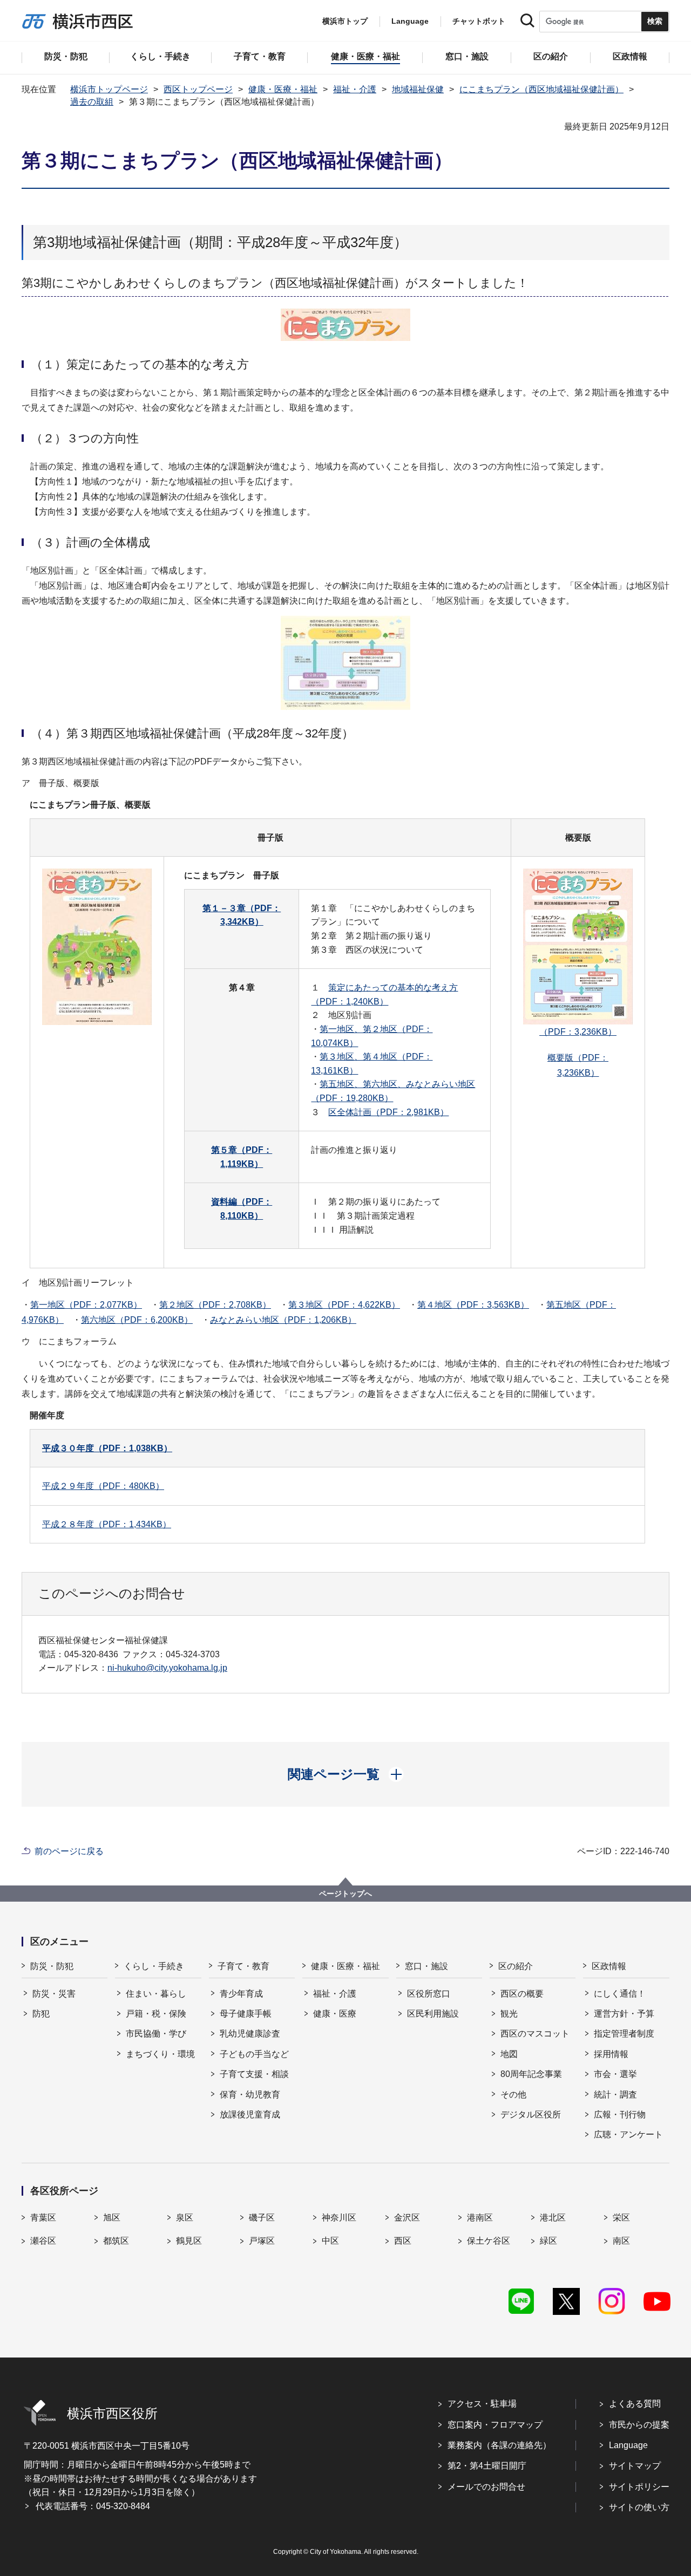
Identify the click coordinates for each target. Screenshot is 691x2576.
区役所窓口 (429, 1994)
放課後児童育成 (250, 2114)
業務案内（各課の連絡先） (499, 2445)
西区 (403, 2241)
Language (628, 2445)
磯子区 (262, 2218)
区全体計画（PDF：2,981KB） (388, 1112)
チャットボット (479, 21)
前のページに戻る (69, 1851)
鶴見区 (189, 2241)
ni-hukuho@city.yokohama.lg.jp (167, 1668)
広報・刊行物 (620, 2114)
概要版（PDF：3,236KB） (578, 1065)
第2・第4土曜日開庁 (487, 2466)
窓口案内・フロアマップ (495, 2425)
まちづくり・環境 (160, 2054)
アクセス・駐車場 (482, 2404)
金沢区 (407, 2218)
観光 (509, 2014)
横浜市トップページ (109, 89)
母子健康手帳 (246, 2014)
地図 (509, 2054)
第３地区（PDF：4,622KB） (344, 1305)
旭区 (112, 2218)
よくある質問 (635, 2404)
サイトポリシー (639, 2487)
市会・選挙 (615, 2074)
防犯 (41, 2014)
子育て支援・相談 (254, 2074)
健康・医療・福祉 (283, 89)
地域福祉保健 (418, 89)
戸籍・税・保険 (156, 2014)
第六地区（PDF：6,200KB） (137, 1320)
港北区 (553, 2218)
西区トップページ (198, 89)
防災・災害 (54, 1994)
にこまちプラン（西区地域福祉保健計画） (541, 89)
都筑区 (116, 2241)
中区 (330, 2241)
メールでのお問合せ (486, 2487)
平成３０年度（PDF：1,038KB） (107, 1448)
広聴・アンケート (628, 2134)
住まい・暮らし (156, 1994)
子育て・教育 (243, 1966)
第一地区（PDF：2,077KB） (86, 1305)
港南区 (480, 2218)
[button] (346, 1774)
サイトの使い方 (639, 2507)
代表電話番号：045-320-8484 (93, 2506)
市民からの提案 (639, 2425)
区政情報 (609, 1966)
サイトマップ (635, 2466)
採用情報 (611, 2054)
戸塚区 (262, 2241)
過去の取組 (92, 102)
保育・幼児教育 (250, 2095)
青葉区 (43, 2218)
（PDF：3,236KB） (578, 1032)
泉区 (185, 2218)
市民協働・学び (156, 2034)
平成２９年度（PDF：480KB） (103, 1486)
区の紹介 (516, 1966)
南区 (621, 2241)
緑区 (548, 2241)
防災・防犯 (52, 1966)
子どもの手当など (254, 2054)
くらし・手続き (154, 1966)
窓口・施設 (426, 1966)
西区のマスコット (535, 2034)
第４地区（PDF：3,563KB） (473, 1305)
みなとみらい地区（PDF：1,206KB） (283, 1320)
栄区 (621, 2218)
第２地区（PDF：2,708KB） (215, 1305)
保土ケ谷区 (489, 2241)
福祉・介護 (355, 89)
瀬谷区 (43, 2241)
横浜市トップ (345, 21)
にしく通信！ (620, 1994)
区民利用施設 (433, 2014)
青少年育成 (241, 1994)
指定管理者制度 (624, 2034)
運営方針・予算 (624, 2014)
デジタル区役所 (531, 2114)
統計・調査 (615, 2095)
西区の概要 (522, 1994)
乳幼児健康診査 (250, 2034)
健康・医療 (335, 2014)
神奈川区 (339, 2218)
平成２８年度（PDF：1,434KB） (107, 1524)
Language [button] (410, 21)
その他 (513, 2095)
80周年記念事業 (531, 2074)
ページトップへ (345, 1894)
